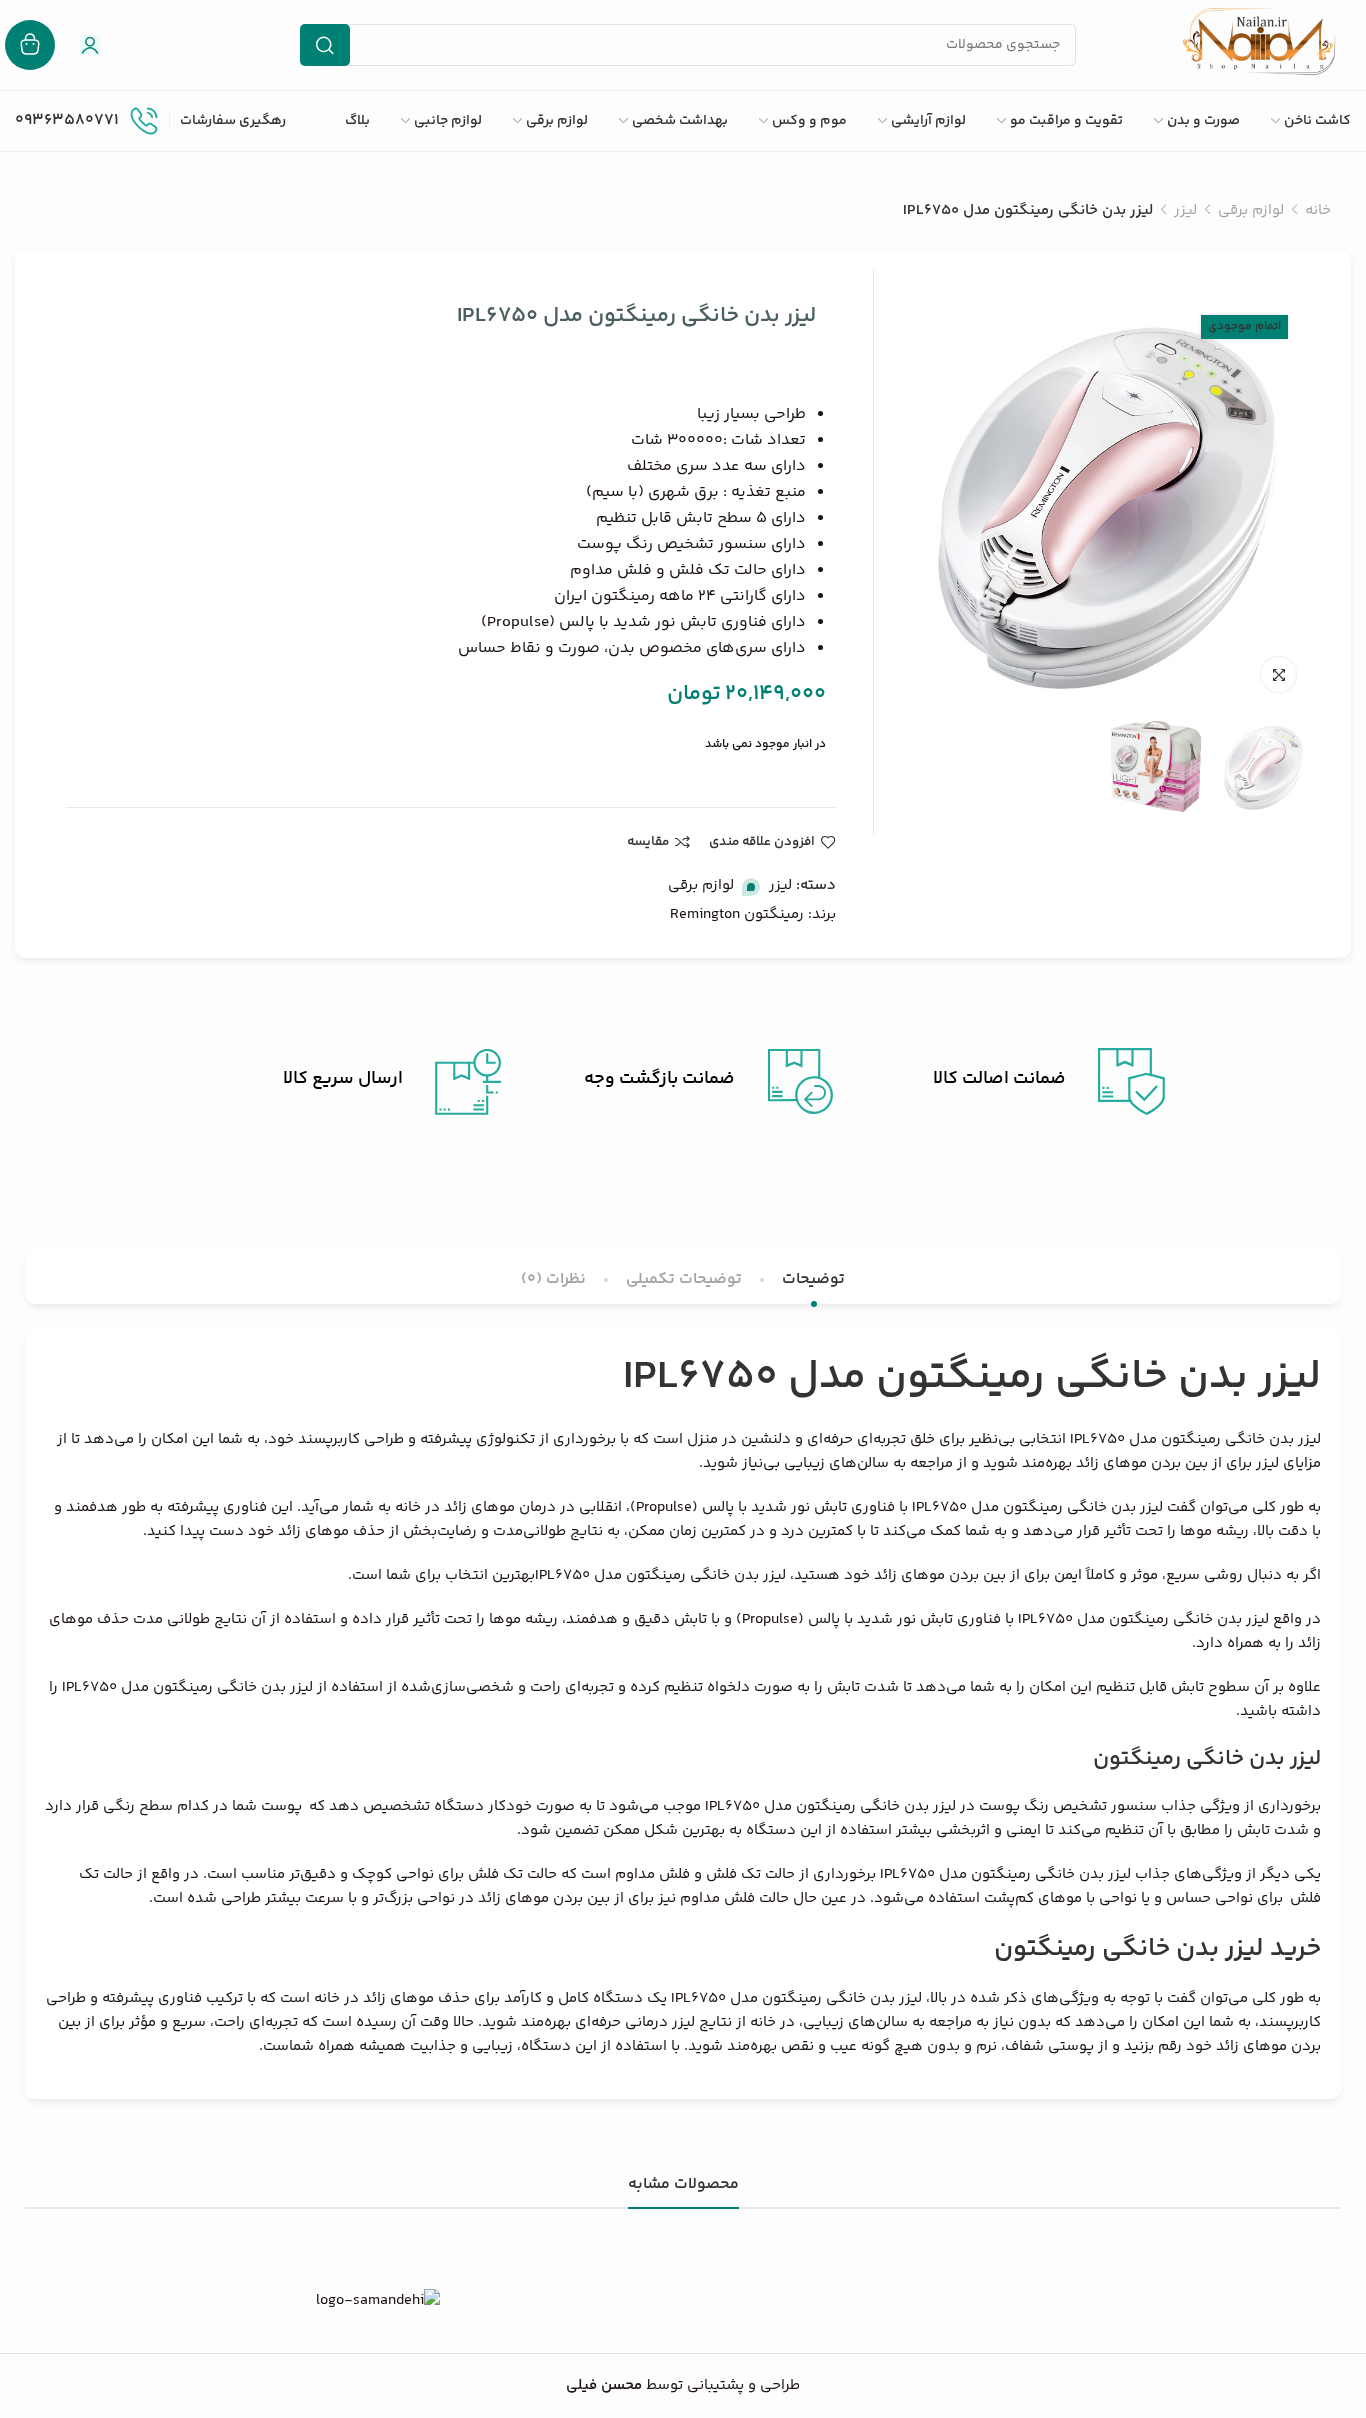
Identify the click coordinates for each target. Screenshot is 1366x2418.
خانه (1318, 210)
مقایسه (648, 842)
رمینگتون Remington (737, 914)
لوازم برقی (1251, 210)
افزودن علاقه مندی (762, 842)
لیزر (1185, 210)
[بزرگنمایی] (1278, 674)
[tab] (813, 1279)
